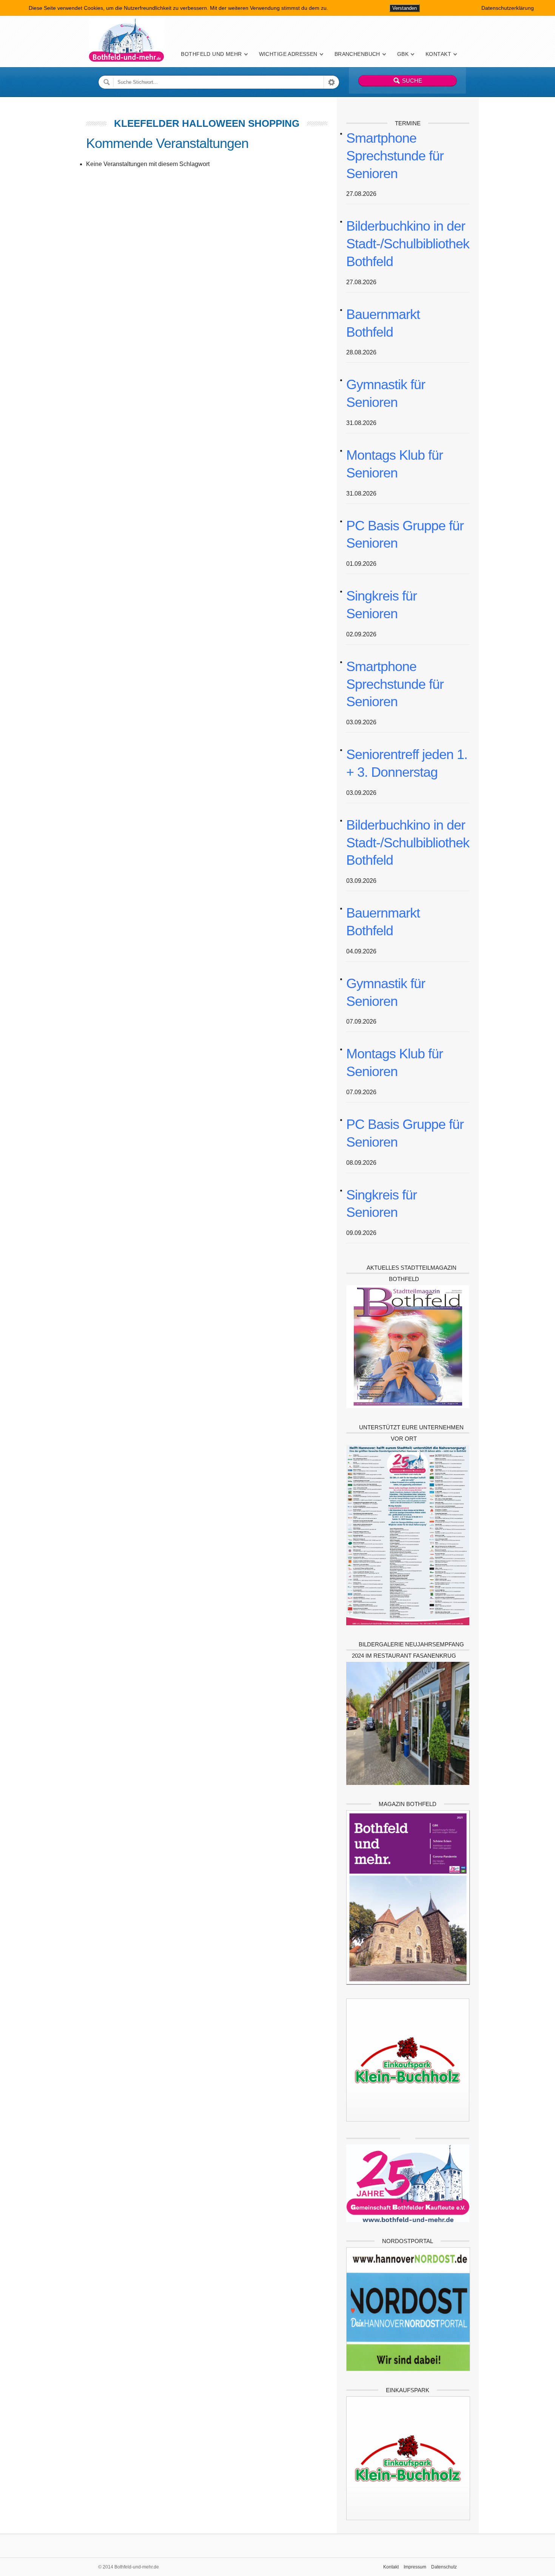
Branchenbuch (357, 54)
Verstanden (405, 8)
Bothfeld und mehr (211, 54)
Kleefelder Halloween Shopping (207, 123)
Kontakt (438, 54)
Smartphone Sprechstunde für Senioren (395, 156)
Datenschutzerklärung (508, 8)
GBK (403, 54)
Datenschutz (444, 2567)
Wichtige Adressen (288, 54)
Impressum (415, 2567)
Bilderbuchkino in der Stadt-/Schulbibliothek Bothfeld (408, 244)
